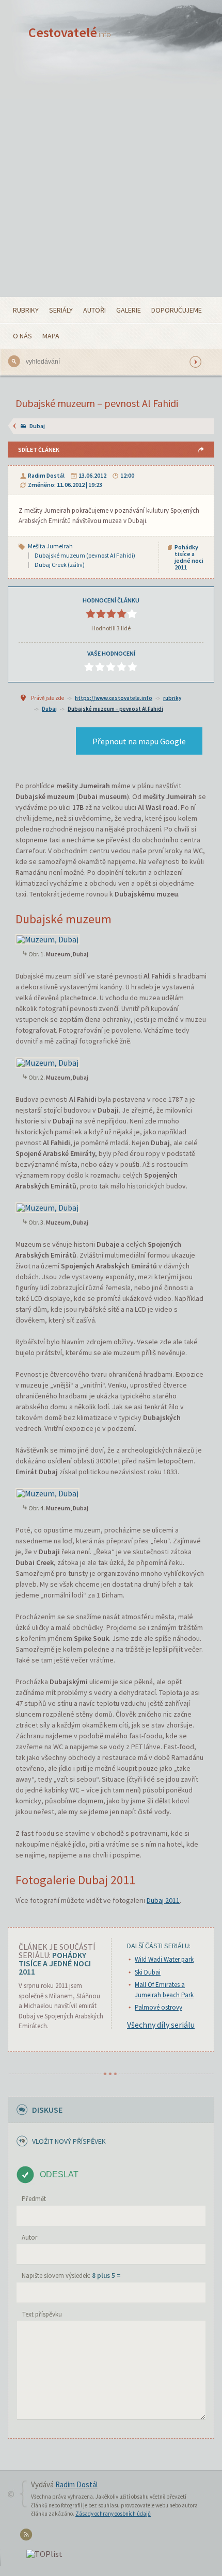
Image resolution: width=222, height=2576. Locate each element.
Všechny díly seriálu (161, 2025)
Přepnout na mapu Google (139, 741)
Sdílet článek (39, 450)
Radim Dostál (46, 475)
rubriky (172, 698)
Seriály (61, 310)
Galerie (129, 310)
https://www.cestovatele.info (114, 698)
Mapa (51, 336)
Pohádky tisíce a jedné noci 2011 (189, 557)
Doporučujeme (177, 310)
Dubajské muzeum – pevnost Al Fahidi (115, 709)
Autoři (94, 310)
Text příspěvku (42, 2314)
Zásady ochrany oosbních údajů (113, 2514)
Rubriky (26, 310)
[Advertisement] (111, 181)
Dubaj (37, 426)
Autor (29, 2237)
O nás (22, 336)
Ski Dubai (148, 1972)
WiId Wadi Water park (164, 1959)
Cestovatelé (70, 32)
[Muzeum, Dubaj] (47, 938)
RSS (28, 2537)
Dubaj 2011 (163, 1900)
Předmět (34, 2199)
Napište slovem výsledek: (71, 2276)
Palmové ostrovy (158, 2007)
